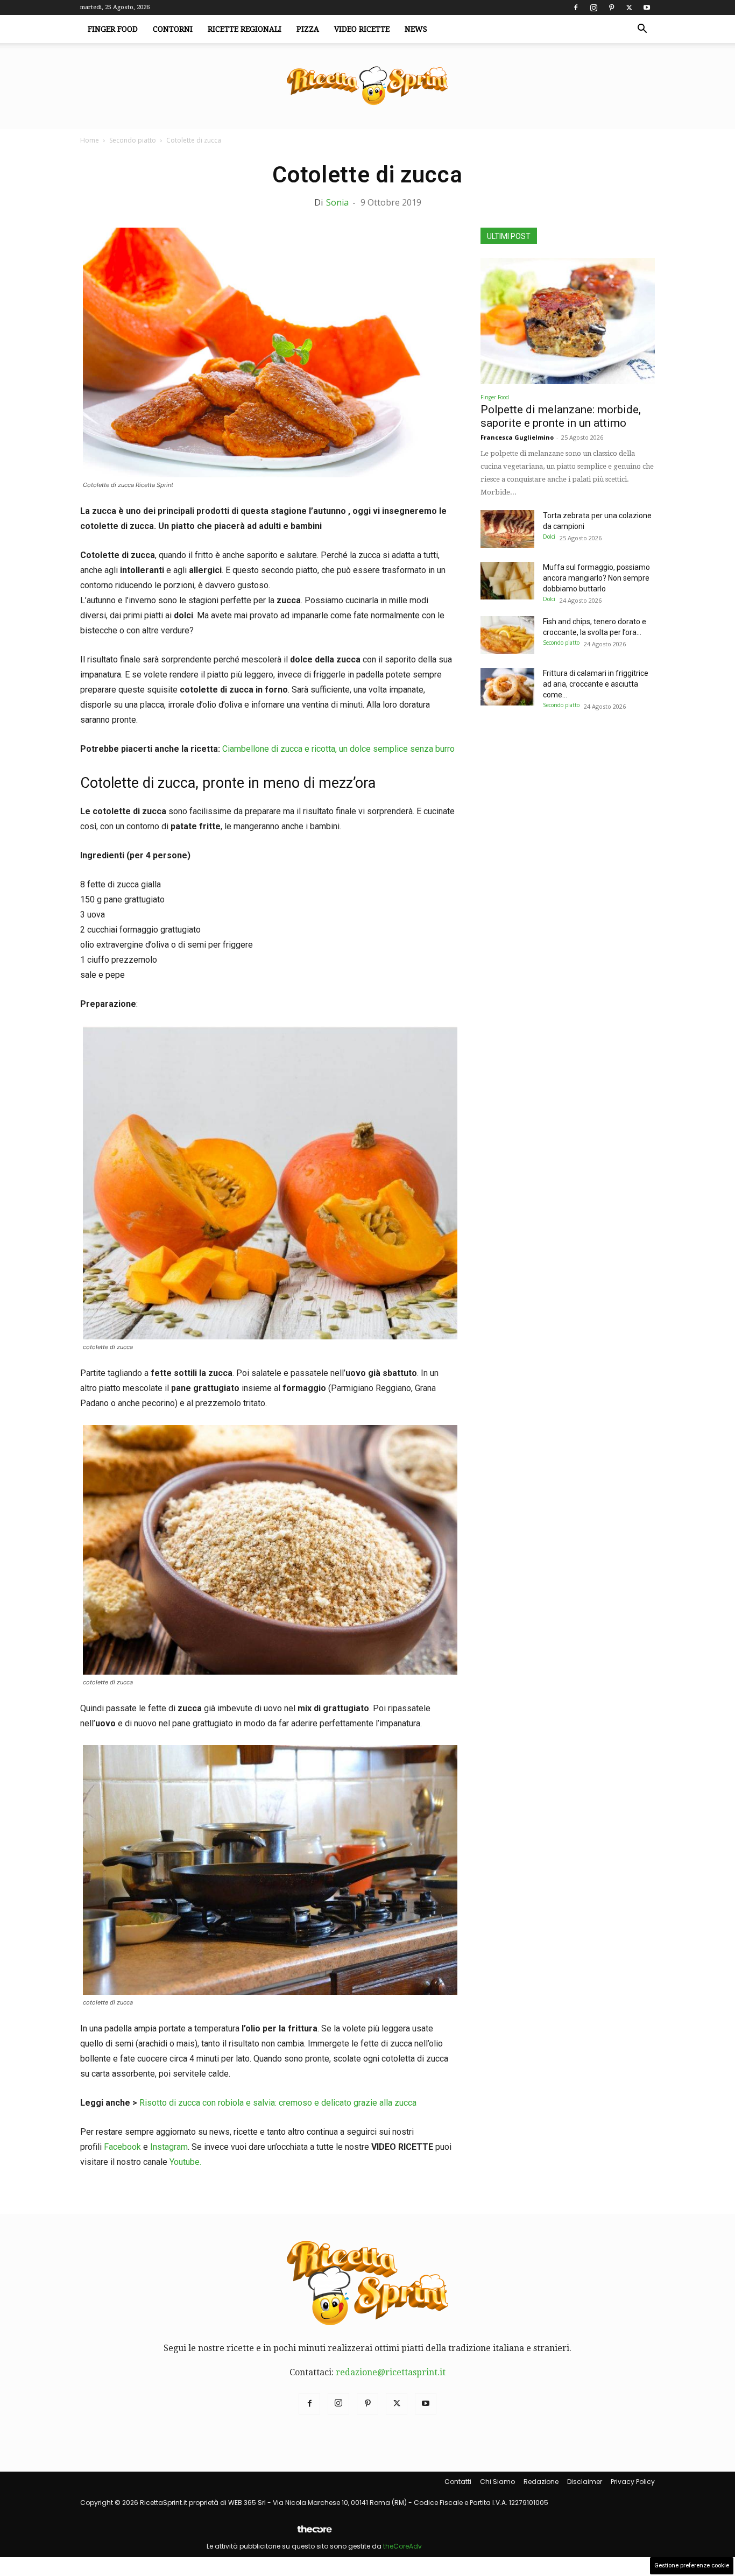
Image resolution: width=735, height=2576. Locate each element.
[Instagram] (593, 8)
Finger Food (113, 29)
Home (90, 140)
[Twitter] (629, 8)
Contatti (458, 2482)
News (416, 29)
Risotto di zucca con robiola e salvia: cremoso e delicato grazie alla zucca (278, 2103)
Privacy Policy (633, 2482)
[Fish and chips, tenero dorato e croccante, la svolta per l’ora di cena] (507, 635)
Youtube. (185, 2162)
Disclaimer (585, 2482)
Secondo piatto (133, 140)
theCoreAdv (402, 2546)
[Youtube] (647, 8)
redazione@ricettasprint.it (391, 2372)
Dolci (549, 537)
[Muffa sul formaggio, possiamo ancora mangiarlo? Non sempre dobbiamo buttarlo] (507, 581)
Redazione (541, 2482)
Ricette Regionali (245, 29)
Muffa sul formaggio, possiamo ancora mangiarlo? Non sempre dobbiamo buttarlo (596, 578)
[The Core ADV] (314, 2533)
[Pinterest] (611, 8)
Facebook (122, 2147)
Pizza (308, 29)
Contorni (173, 29)
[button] (642, 30)
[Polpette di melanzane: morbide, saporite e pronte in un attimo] (568, 321)
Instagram (169, 2147)
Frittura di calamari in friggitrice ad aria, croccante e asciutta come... (596, 684)
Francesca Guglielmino (517, 437)
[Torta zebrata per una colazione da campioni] (507, 529)
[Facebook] (576, 8)
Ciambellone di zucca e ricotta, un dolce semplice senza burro (338, 749)
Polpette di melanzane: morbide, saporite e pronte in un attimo (561, 416)
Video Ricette (362, 29)
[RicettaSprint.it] (367, 86)
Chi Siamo (497, 2482)
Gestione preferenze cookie (692, 2566)
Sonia (337, 202)
